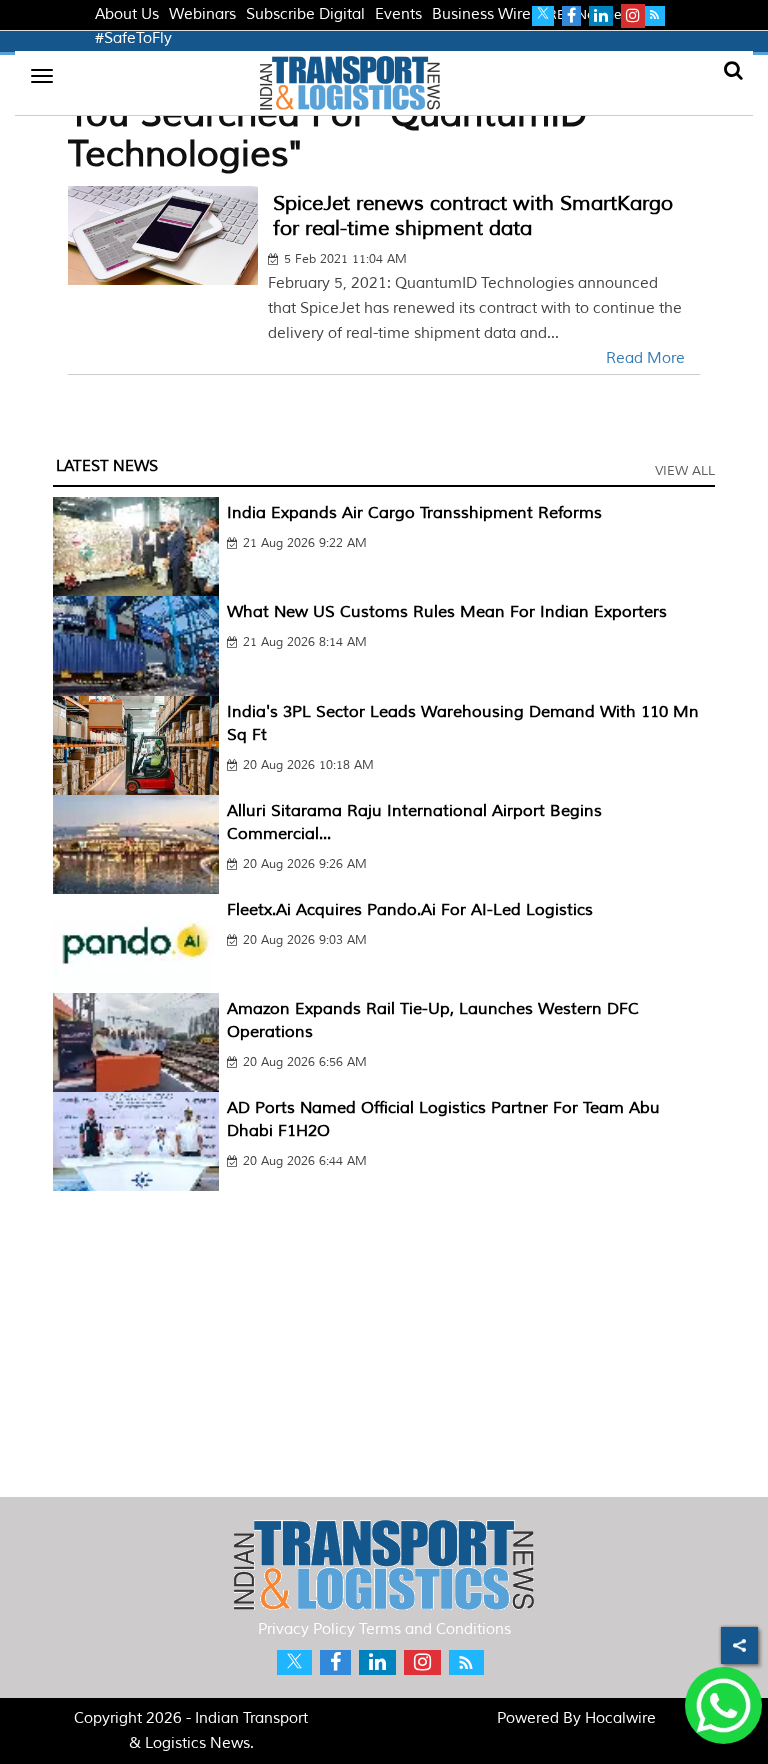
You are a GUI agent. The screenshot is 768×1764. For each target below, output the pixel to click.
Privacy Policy (306, 1629)
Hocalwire (620, 1718)
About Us (127, 14)
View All (685, 471)
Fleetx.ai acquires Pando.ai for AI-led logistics (410, 910)
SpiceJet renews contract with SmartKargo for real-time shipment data (473, 216)
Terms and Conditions (435, 1629)
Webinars (202, 14)
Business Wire (481, 14)
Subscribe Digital (305, 14)
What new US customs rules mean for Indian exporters (447, 612)
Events (398, 14)
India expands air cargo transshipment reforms (414, 513)
